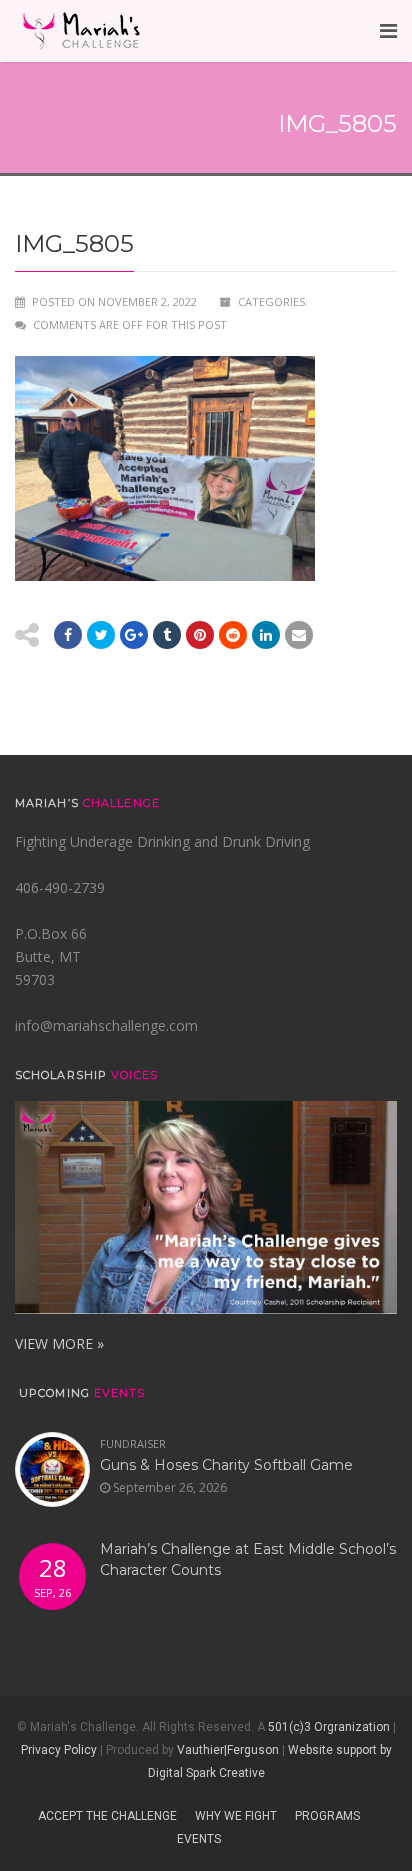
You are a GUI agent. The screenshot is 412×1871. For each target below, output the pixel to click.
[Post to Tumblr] (167, 635)
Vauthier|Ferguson (228, 1750)
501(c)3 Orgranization (329, 1727)
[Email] (266, 635)
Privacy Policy (59, 1750)
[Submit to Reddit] (200, 635)
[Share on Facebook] (68, 635)
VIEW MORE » (59, 1343)
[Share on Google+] (134, 635)
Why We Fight (236, 1816)
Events (199, 1839)
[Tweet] (101, 635)
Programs (327, 1816)
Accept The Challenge (107, 1816)
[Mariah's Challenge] (81, 31)
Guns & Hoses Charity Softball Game (226, 1465)
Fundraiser (133, 1443)
